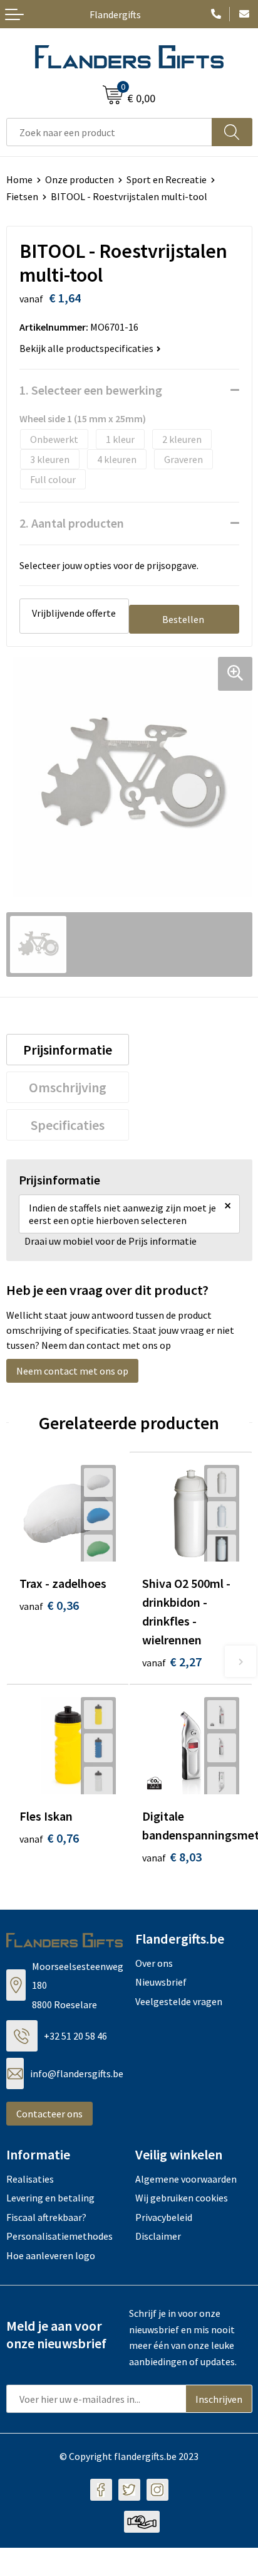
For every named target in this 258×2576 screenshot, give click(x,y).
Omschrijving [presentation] (68, 1087)
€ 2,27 (172, 1662)
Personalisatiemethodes (59, 2236)
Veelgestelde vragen (179, 2001)
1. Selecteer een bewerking (91, 390)
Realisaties (30, 2179)
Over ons (154, 1963)
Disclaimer (158, 2236)
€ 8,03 (172, 1857)
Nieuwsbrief (161, 1982)
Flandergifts (115, 14)
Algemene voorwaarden (186, 2179)
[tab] (68, 1050)
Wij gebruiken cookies (182, 2198)
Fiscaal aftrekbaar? (46, 2217)
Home (19, 179)
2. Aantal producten (72, 523)
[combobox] (109, 132)
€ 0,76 (49, 1838)
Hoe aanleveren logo (51, 2255)
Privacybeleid (164, 2217)
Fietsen (22, 196)
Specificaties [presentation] (68, 1125)
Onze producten (80, 179)
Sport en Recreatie (167, 179)
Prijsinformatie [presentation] (68, 1050)
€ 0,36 (49, 1605)
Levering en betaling (50, 2198)
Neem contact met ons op (72, 1371)
